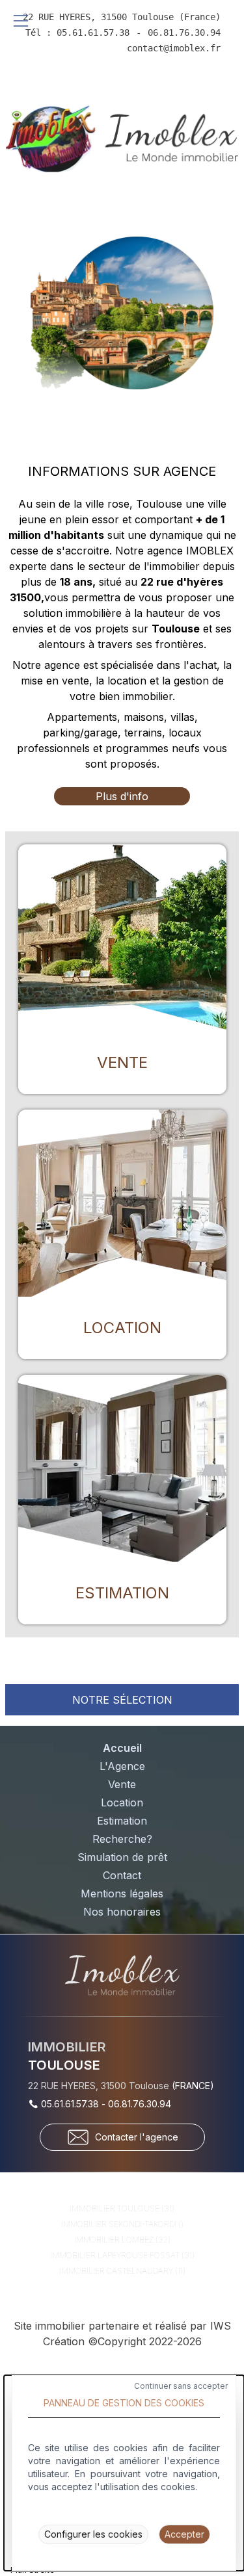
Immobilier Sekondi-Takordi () (122, 2224)
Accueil (122, 1748)
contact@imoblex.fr (174, 48)
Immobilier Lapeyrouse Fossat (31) (122, 2255)
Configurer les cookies (93, 2534)
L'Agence (122, 1766)
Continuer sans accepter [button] (181, 2386)
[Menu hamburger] (21, 21)
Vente (122, 1784)
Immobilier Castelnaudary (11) (122, 2271)
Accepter (184, 2534)
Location (122, 1802)
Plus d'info (122, 796)
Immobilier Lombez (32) (122, 2240)
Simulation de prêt (122, 1857)
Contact (122, 1875)
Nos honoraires (122, 1912)
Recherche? (122, 1839)
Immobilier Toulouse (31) (122, 2208)
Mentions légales (122, 1893)
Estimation (122, 1821)
